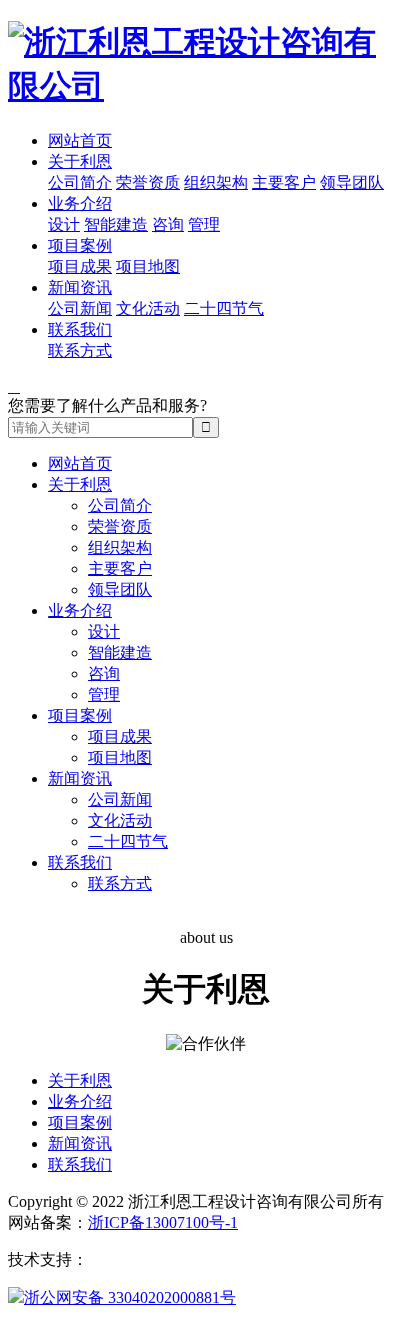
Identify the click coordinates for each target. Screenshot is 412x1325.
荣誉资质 (148, 182)
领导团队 (352, 182)
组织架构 (216, 182)
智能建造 (116, 224)
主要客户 (284, 182)
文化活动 (148, 308)
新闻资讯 (80, 287)
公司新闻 (80, 308)
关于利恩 (80, 161)
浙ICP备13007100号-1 (163, 1222)
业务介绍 (80, 203)
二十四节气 (224, 308)
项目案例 (80, 245)
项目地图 (148, 266)
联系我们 (80, 329)
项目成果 (80, 266)
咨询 (168, 224)
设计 (64, 224)
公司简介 (80, 182)
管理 (204, 224)
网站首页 (80, 140)
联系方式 (80, 350)
